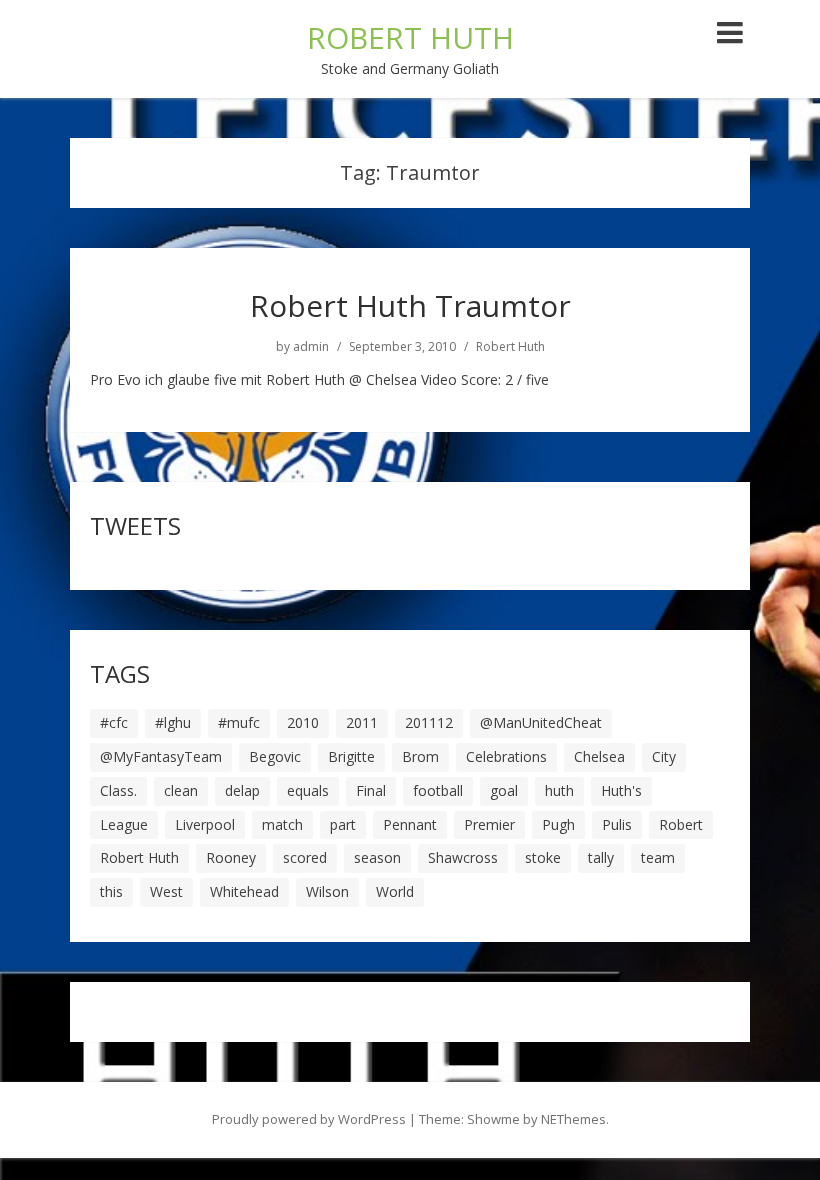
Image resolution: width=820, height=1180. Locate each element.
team (658, 857)
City (664, 756)
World (395, 891)
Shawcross (463, 857)
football (438, 790)
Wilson (327, 891)
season (377, 857)
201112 (429, 722)
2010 (303, 722)
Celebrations (506, 756)
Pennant (410, 824)
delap (242, 790)
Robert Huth (510, 347)
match (282, 824)
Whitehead (244, 891)
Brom (420, 756)
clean (181, 790)
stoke (543, 857)
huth (559, 790)
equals (308, 790)
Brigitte (351, 756)
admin (311, 347)
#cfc (114, 722)
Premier (489, 824)
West (166, 891)
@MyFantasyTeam (161, 756)
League (124, 824)
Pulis (617, 824)
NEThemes (573, 1119)
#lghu (173, 722)
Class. (118, 790)
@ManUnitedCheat (541, 722)
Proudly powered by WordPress (309, 1119)
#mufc (239, 722)
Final (371, 790)
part (343, 824)
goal (504, 790)
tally (601, 857)
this (111, 891)
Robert (681, 824)
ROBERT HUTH (410, 37)
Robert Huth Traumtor (410, 305)
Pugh (558, 824)
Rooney (231, 857)
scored (305, 857)
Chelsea (599, 756)
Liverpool (205, 824)
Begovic (275, 756)
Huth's (621, 790)
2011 (362, 722)
